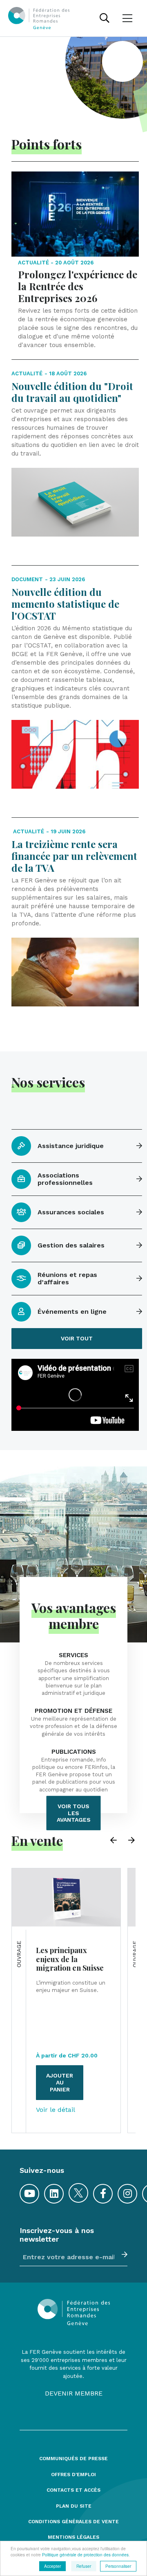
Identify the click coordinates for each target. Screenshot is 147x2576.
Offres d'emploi (73, 2475)
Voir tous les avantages (74, 1813)
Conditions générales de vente (73, 2522)
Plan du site (74, 2506)
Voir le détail (56, 2110)
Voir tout (77, 1338)
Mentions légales (73, 2537)
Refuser (84, 2566)
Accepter (52, 2566)
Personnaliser (118, 2566)
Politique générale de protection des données (85, 2555)
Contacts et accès (73, 2490)
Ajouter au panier (60, 2082)
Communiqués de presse (73, 2459)
